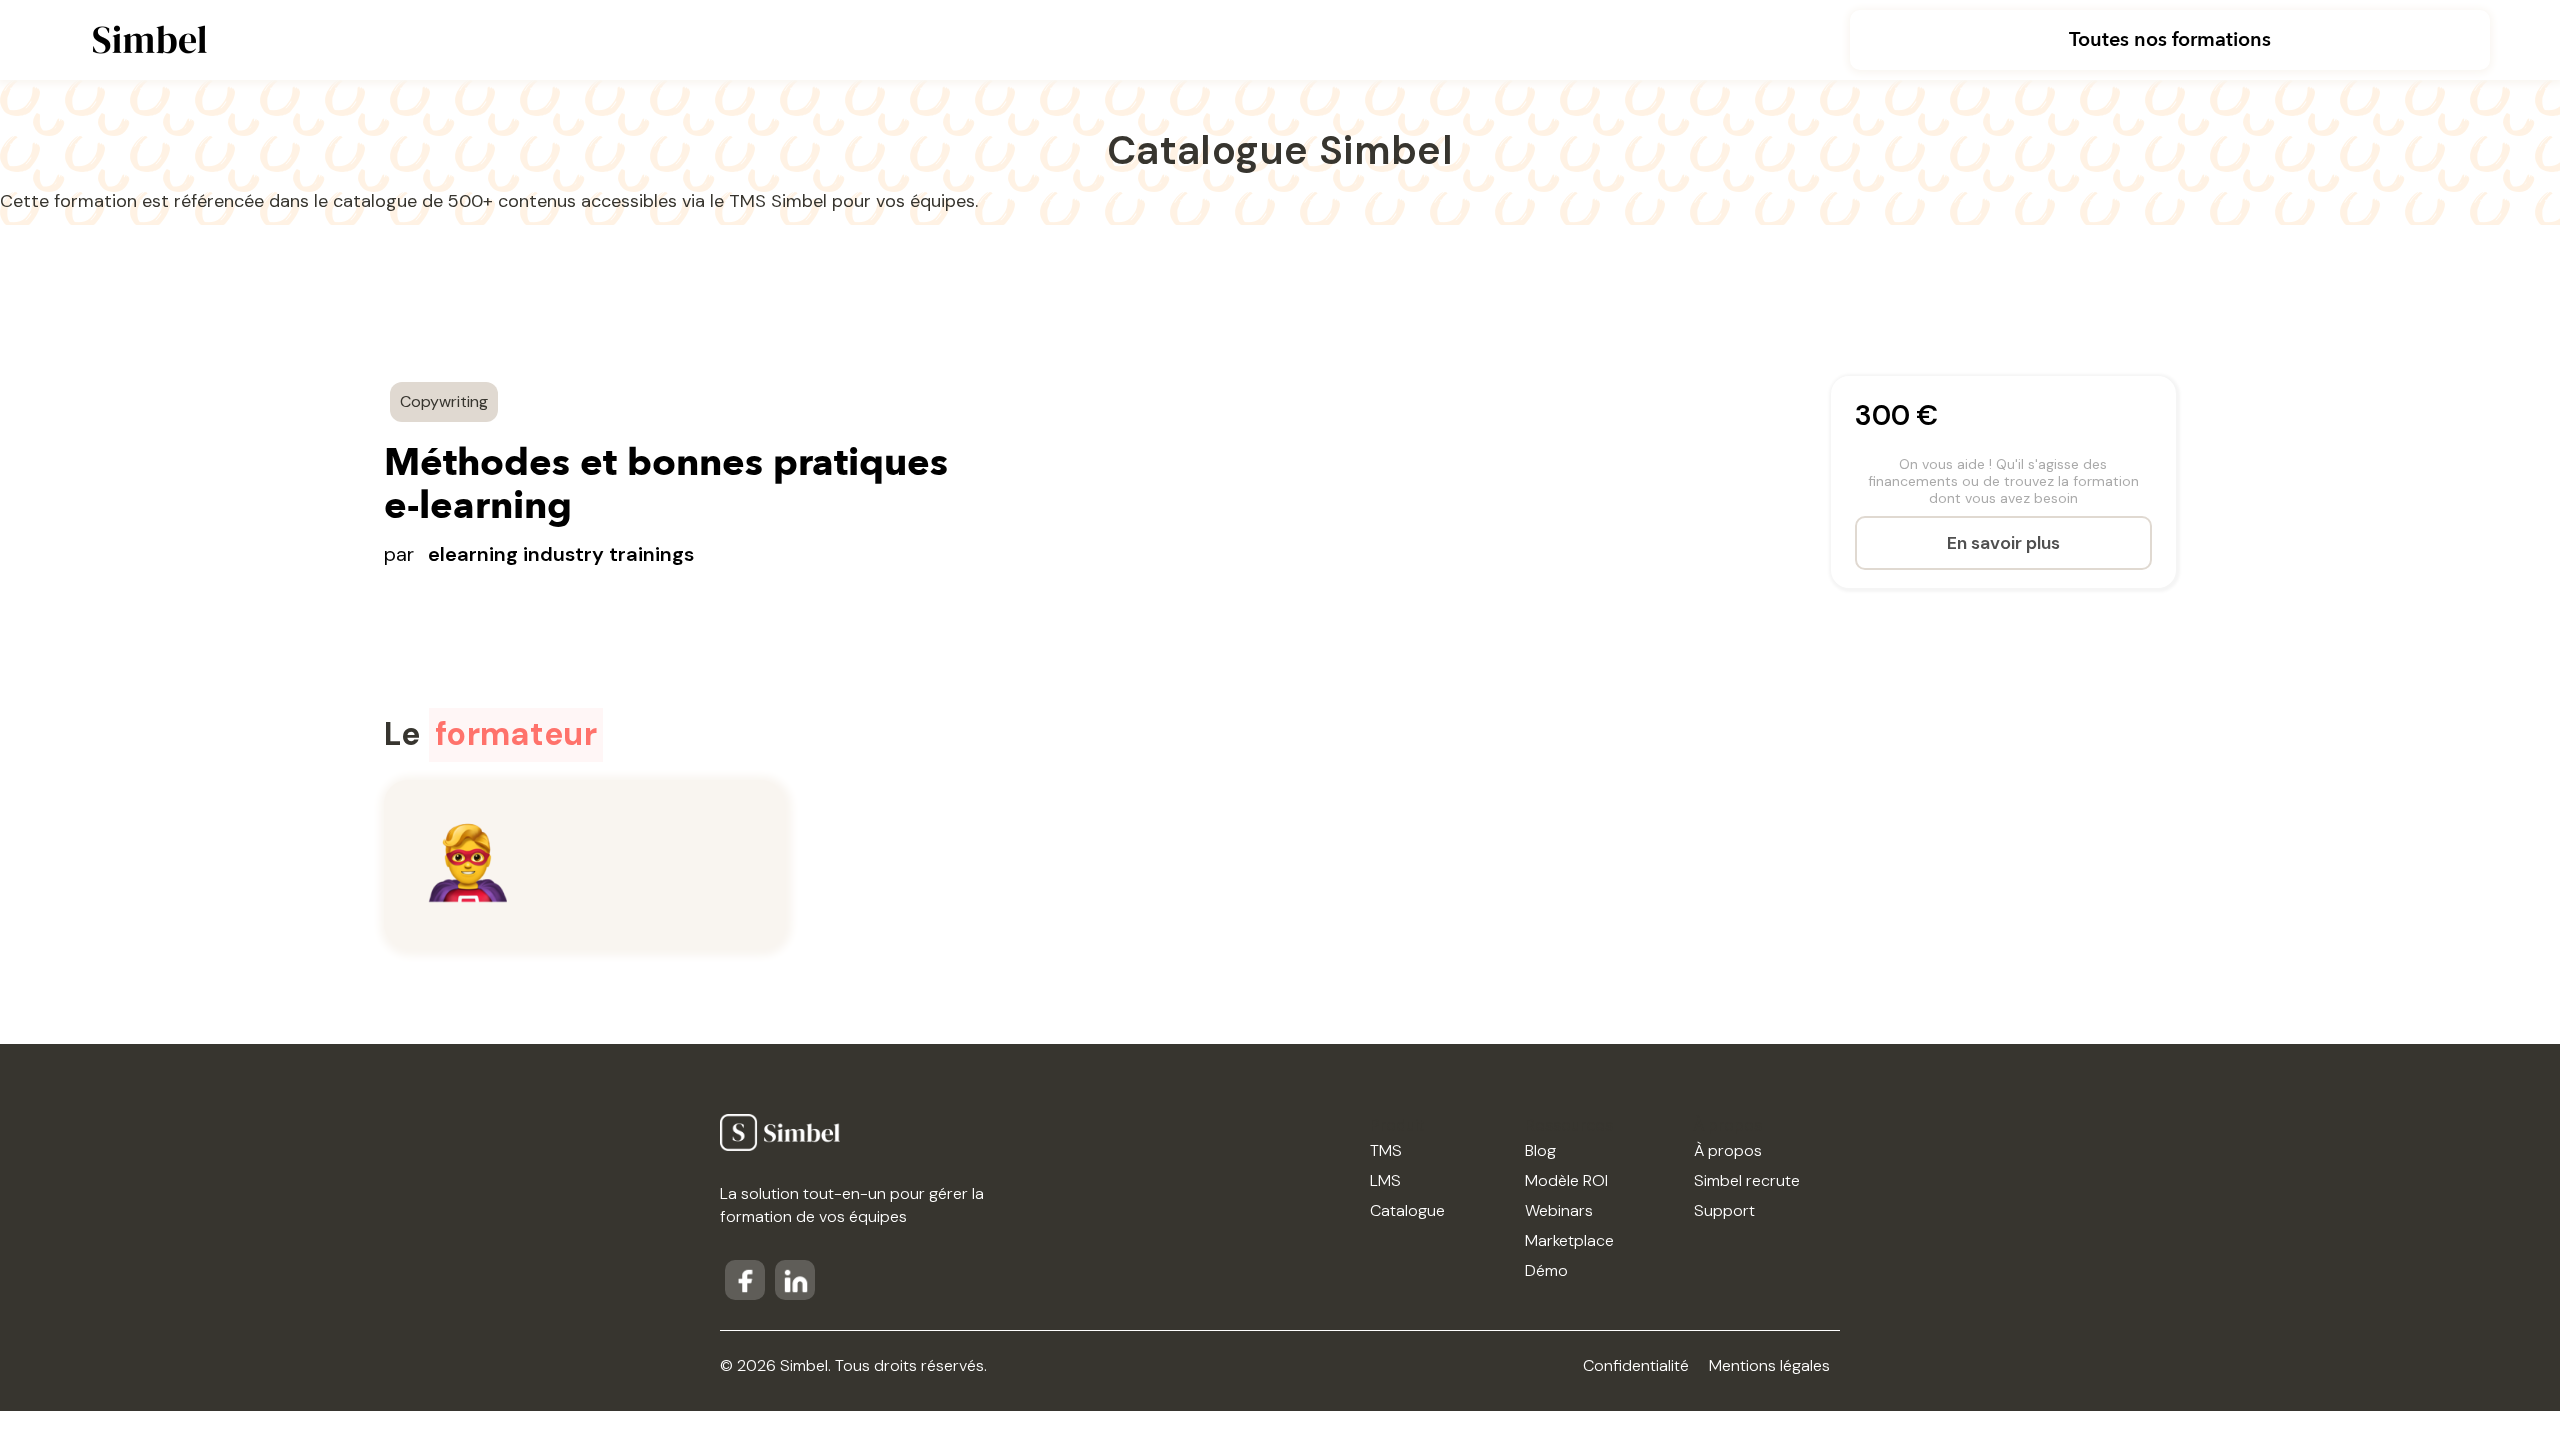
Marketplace (1569, 1240)
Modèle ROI (1566, 1180)
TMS (1386, 1150)
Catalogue (1407, 1210)
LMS (1385, 1180)
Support (1724, 1210)
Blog (1540, 1150)
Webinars (1559, 1210)
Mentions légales (1769, 1365)
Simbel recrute (1747, 1180)
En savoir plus (2003, 543)
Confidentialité (1636, 1365)
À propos (1728, 1150)
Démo (1546, 1270)
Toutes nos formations (2170, 39)
